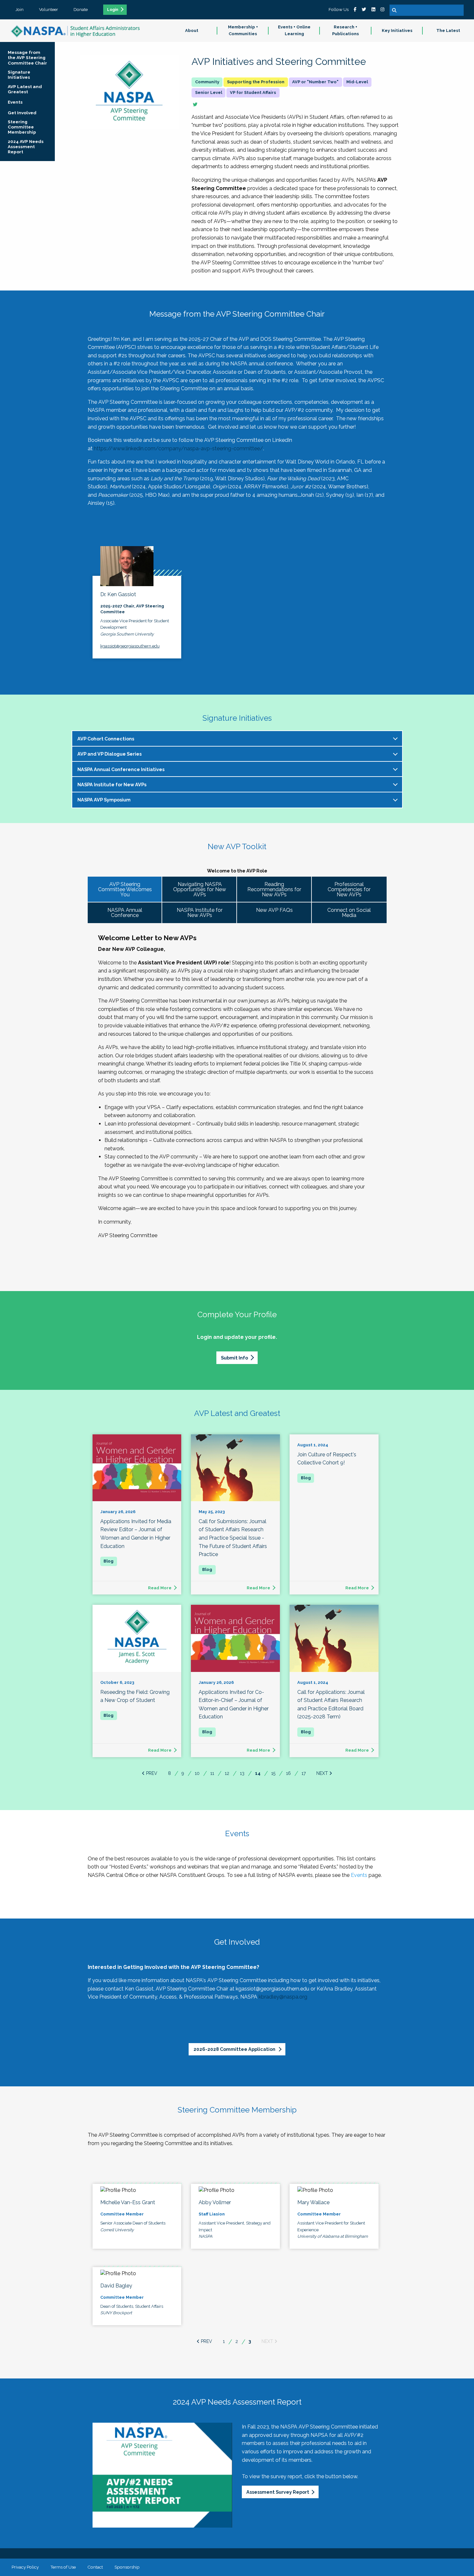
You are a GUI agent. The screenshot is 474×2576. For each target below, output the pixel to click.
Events (359, 1875)
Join (20, 9)
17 (304, 1773)
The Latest (448, 31)
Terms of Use (63, 2567)
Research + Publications (346, 30)
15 (273, 1773)
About (192, 31)
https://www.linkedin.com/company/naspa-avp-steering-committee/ (178, 448)
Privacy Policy (25, 2567)
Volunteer (49, 9)
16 (288, 1773)
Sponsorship (127, 2567)
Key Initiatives (397, 31)
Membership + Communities (243, 30)
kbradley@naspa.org (283, 1997)
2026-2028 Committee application (235, 2049)
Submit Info (234, 1358)
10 (197, 1773)
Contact (95, 2567)
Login (113, 10)
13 (242, 1773)
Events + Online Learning (294, 30)
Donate (81, 9)
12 (227, 1773)
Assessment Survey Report (278, 2492)
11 (212, 1773)
